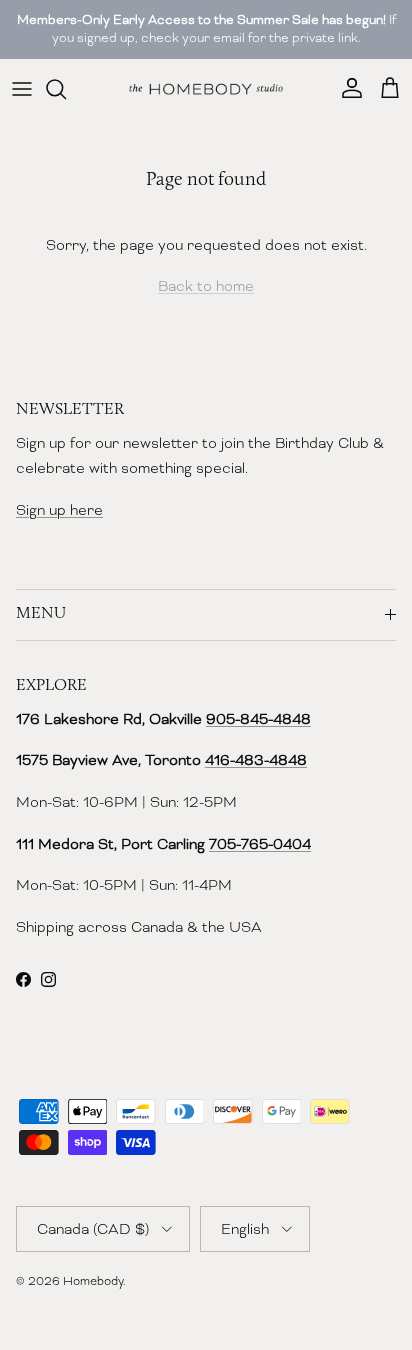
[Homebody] (206, 89)
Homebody (93, 1281)
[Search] (66, 89)
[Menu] (22, 89)
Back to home (206, 286)
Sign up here (59, 510)
